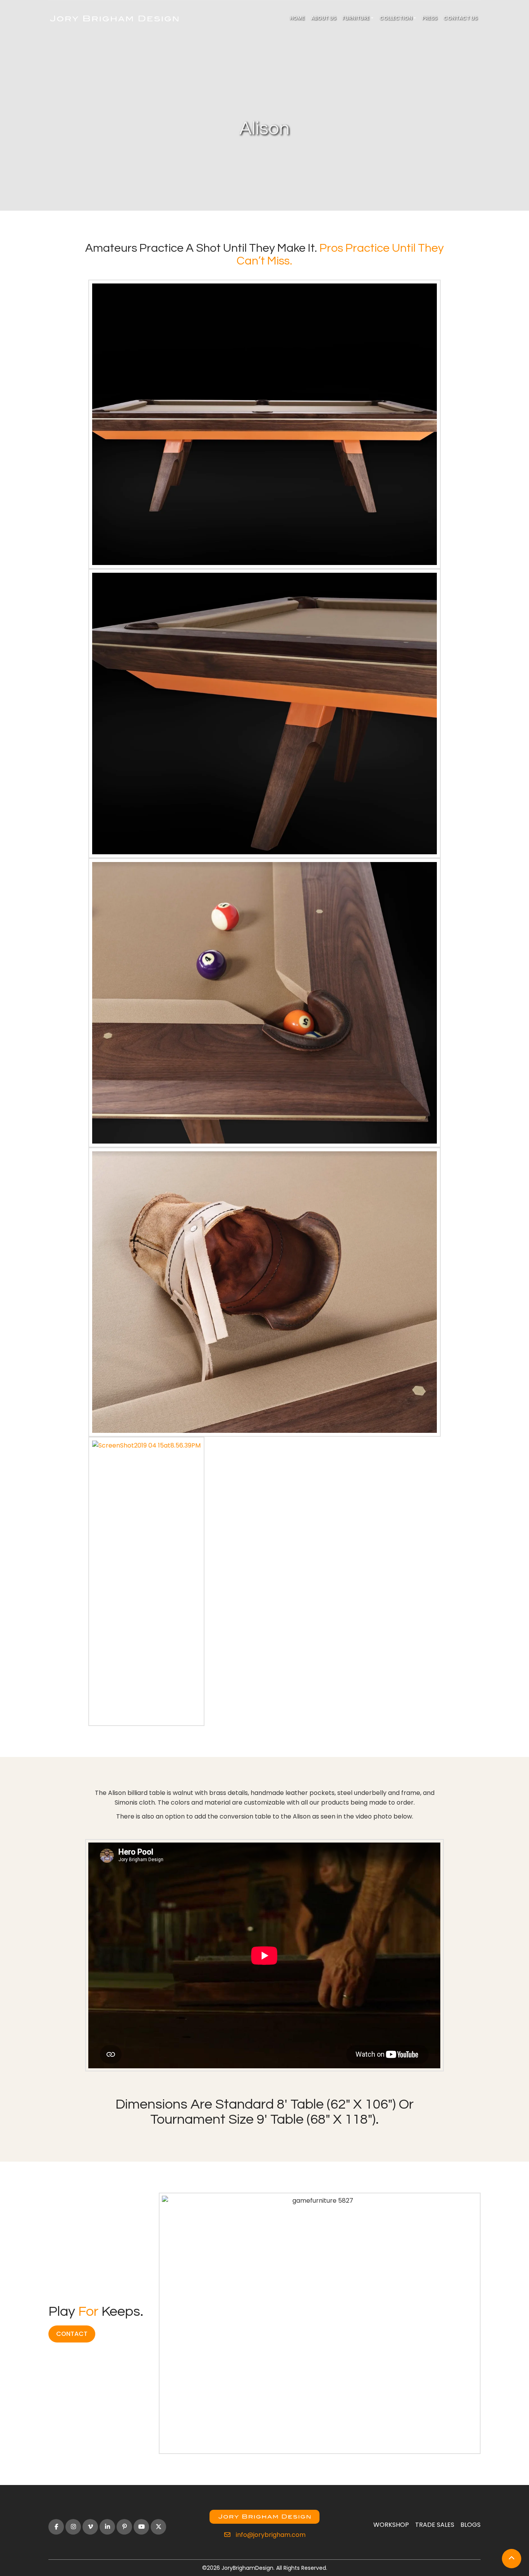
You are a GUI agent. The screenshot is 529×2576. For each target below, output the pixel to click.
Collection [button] (396, 18)
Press (430, 18)
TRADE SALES (435, 2525)
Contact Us (460, 18)
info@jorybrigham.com (270, 2535)
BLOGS (471, 2525)
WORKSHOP (391, 2525)
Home (297, 18)
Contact (72, 2334)
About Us (324, 18)
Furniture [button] (356, 18)
